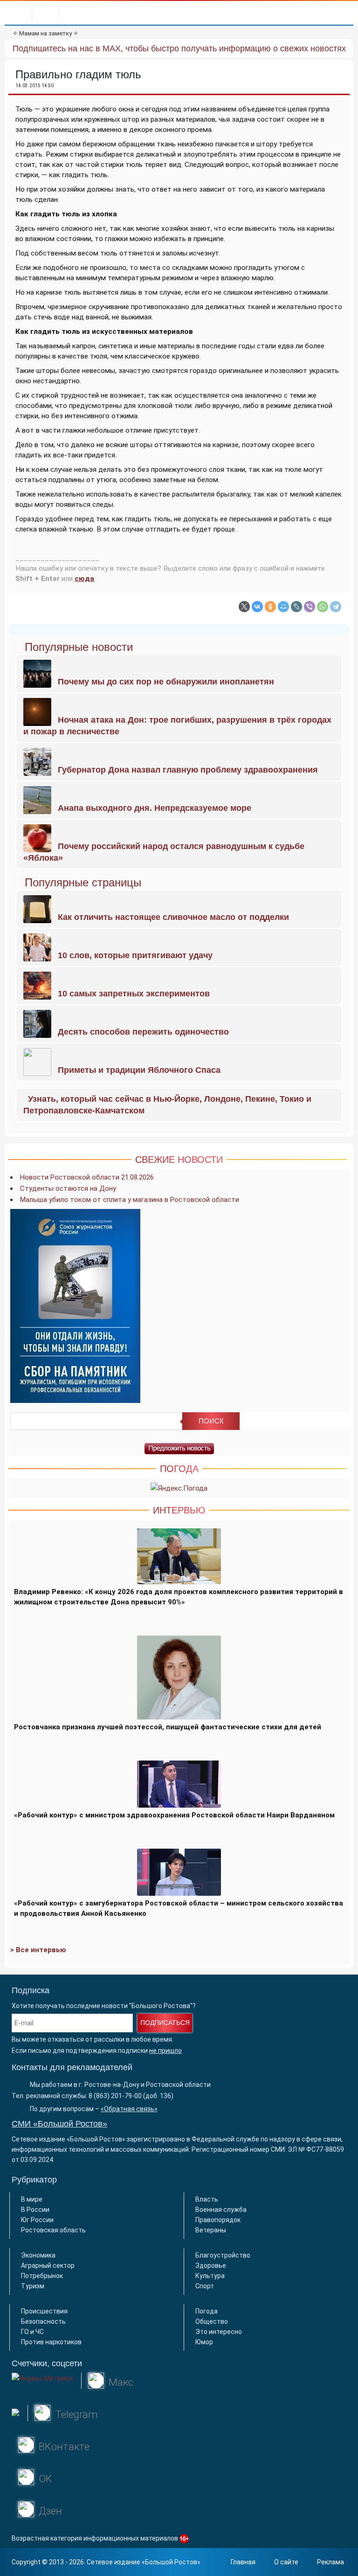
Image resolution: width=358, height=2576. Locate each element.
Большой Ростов (171, 2562)
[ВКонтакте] (257, 607)
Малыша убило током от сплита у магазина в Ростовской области (130, 1200)
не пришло (165, 2051)
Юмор (204, 2342)
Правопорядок (218, 2220)
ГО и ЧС (32, 2332)
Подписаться (165, 2023)
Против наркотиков (51, 2342)
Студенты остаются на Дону (68, 1188)
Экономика (38, 2255)
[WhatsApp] (323, 607)
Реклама (330, 2562)
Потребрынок (42, 2276)
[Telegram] (336, 607)
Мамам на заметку (45, 33)
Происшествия (44, 2311)
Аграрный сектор (48, 2265)
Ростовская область (53, 2230)
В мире (32, 2199)
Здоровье (211, 2265)
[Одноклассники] (270, 607)
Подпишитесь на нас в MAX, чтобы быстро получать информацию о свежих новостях (179, 48)
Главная (243, 2562)
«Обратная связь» (129, 2109)
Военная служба (221, 2210)
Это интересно (219, 2332)
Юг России (37, 2220)
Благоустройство (223, 2255)
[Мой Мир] (283, 607)
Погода (207, 2311)
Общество (212, 2321)
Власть (207, 2199)
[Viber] (310, 607)
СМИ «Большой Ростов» (59, 2124)
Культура (210, 2276)
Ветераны (211, 2230)
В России (35, 2210)
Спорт (205, 2286)
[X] (244, 607)
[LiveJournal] (296, 607)
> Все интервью (38, 1950)
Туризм (33, 2286)
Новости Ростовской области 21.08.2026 (87, 1177)
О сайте (286, 2562)
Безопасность (43, 2321)
